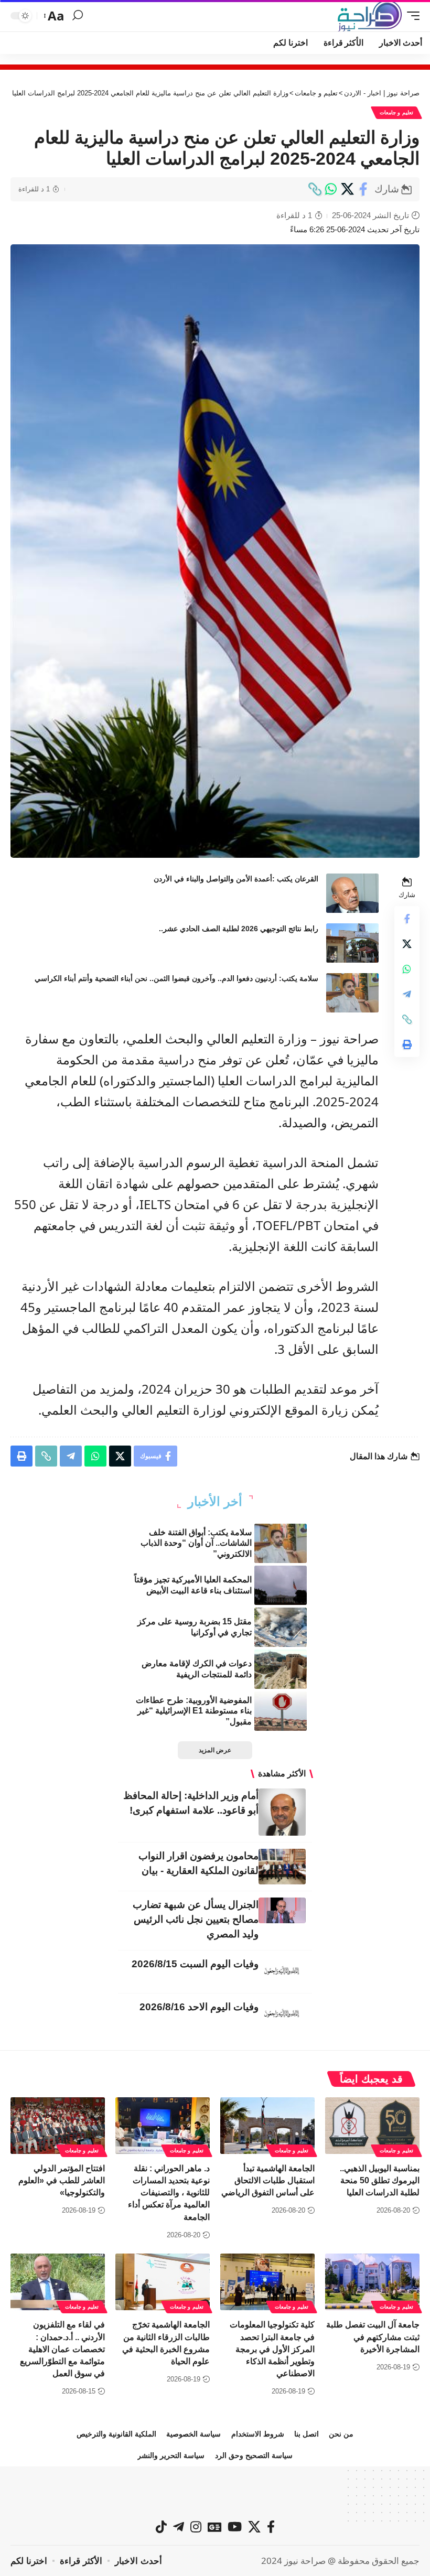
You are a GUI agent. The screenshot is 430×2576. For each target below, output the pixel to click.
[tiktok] (161, 2527)
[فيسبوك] (271, 2527)
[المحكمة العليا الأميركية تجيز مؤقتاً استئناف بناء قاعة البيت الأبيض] (281, 1585)
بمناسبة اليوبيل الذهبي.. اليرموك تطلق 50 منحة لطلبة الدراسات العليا (380, 2180)
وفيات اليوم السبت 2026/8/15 (195, 1964)
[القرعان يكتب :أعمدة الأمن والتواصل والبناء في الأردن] (352, 893)
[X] (254, 2527)
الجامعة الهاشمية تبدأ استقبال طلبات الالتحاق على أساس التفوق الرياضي (268, 2180)
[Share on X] (347, 189)
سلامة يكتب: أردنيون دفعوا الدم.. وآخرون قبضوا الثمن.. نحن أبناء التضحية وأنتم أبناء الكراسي (176, 978)
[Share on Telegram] (407, 994)
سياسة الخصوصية (193, 2434)
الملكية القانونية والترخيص (116, 2434)
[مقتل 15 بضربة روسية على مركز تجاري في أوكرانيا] (281, 1627)
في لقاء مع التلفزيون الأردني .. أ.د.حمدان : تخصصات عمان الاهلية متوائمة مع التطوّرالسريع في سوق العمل (62, 2349)
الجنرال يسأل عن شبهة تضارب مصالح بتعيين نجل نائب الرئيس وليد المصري (196, 1919)
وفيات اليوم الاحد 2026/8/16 (199, 2007)
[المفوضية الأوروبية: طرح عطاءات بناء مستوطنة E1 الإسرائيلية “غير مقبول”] (281, 1711)
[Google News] (214, 2527)
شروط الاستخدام (258, 2434)
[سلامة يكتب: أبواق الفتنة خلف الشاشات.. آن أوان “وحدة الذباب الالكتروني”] (281, 1543)
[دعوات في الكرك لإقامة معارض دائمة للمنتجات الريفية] (281, 1669)
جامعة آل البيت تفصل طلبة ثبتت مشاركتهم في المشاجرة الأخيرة (373, 2337)
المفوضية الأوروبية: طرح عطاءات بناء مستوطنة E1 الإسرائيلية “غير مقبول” (194, 1711)
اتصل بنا (307, 2434)
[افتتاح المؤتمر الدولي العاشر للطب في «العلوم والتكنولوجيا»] (58, 2126)
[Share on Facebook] (363, 189)
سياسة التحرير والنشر (171, 2455)
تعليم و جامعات (396, 112)
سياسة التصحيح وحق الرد (254, 2455)
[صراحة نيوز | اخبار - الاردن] (370, 16)
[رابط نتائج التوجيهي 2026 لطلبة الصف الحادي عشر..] (352, 943)
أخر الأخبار (215, 1502)
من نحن (341, 2434)
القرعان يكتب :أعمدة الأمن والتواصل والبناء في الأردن (236, 879)
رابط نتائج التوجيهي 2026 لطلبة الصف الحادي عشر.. (239, 929)
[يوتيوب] (235, 2527)
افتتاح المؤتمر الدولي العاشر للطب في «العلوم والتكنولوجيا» (62, 2180)
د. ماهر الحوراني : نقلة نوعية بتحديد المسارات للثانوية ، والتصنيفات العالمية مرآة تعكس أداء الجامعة (169, 2193)
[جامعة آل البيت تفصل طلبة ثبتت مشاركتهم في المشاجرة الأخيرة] (372, 2282)
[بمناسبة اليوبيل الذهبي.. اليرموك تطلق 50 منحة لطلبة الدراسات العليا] (372, 2126)
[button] (411, 16)
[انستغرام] (196, 2527)
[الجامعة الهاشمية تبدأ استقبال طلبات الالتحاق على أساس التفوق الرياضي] (267, 2126)
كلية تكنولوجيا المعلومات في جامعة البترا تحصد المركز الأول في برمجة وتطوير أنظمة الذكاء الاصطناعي (272, 2349)
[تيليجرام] (179, 2527)
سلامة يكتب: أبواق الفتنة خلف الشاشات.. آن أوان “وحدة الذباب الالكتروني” (196, 1543)
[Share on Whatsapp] (331, 189)
